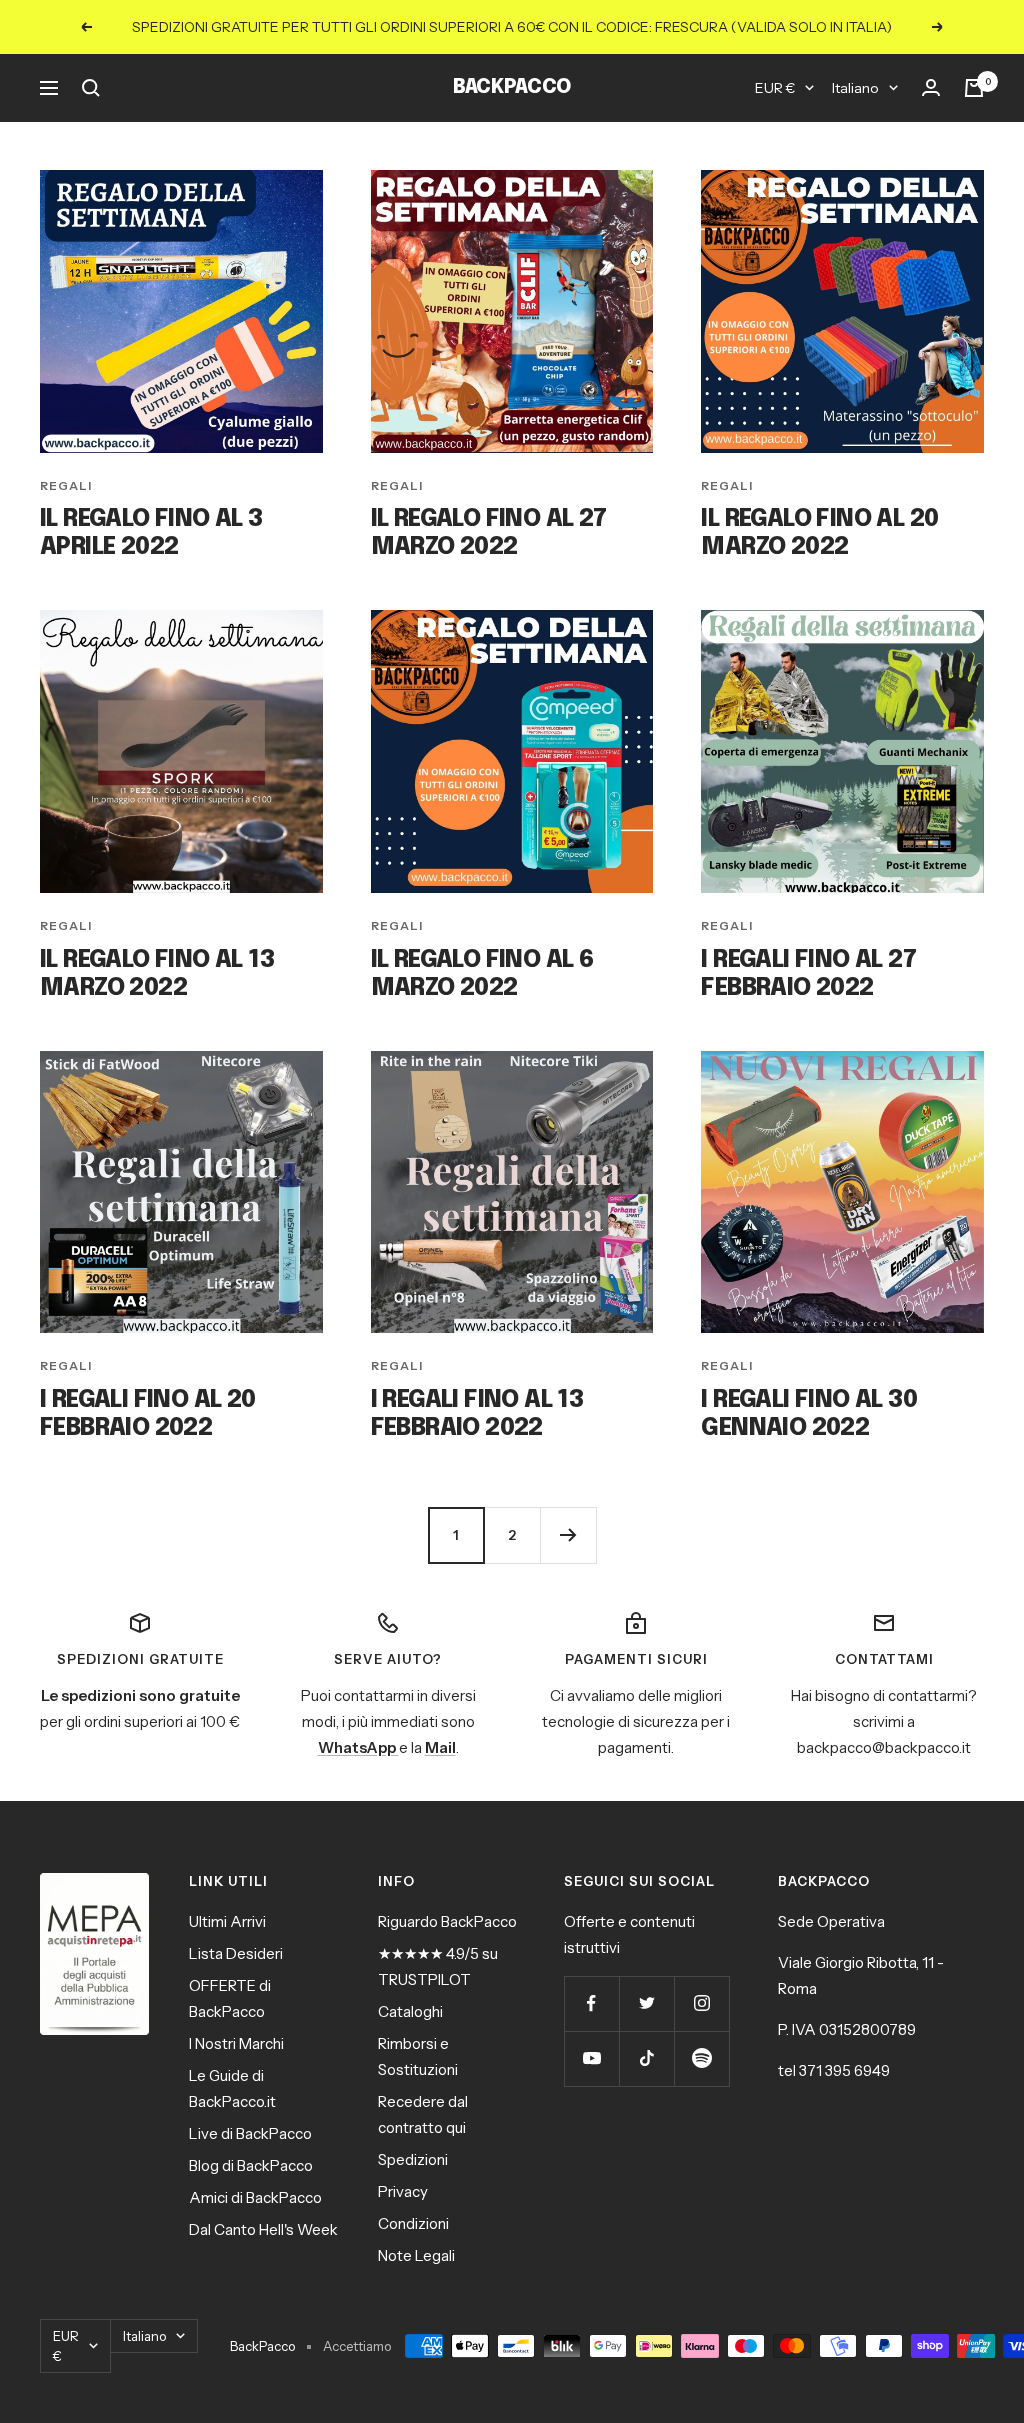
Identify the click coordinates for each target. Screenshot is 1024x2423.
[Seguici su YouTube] (591, 2058)
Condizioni (413, 2223)
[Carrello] (974, 88)
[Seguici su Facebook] (591, 2003)
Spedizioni (413, 2159)
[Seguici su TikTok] (646, 2058)
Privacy (403, 2191)
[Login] (931, 88)
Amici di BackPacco (255, 2197)
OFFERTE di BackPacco (230, 1998)
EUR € (775, 88)
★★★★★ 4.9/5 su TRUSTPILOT (438, 1966)
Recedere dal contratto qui (423, 2114)
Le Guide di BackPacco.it (232, 2088)
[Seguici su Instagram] (701, 2003)
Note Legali (416, 2255)
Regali (66, 485)
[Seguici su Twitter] (646, 2003)
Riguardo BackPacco (447, 1921)
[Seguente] (568, 1535)
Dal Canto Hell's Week (263, 2229)
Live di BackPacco (250, 2133)
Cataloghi (410, 2011)
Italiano (855, 88)
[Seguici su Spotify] (701, 2058)
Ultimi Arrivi (227, 1921)
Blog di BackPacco (251, 2165)
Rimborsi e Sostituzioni (418, 2056)
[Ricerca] (91, 88)
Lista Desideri (236, 1953)
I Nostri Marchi (236, 2043)
